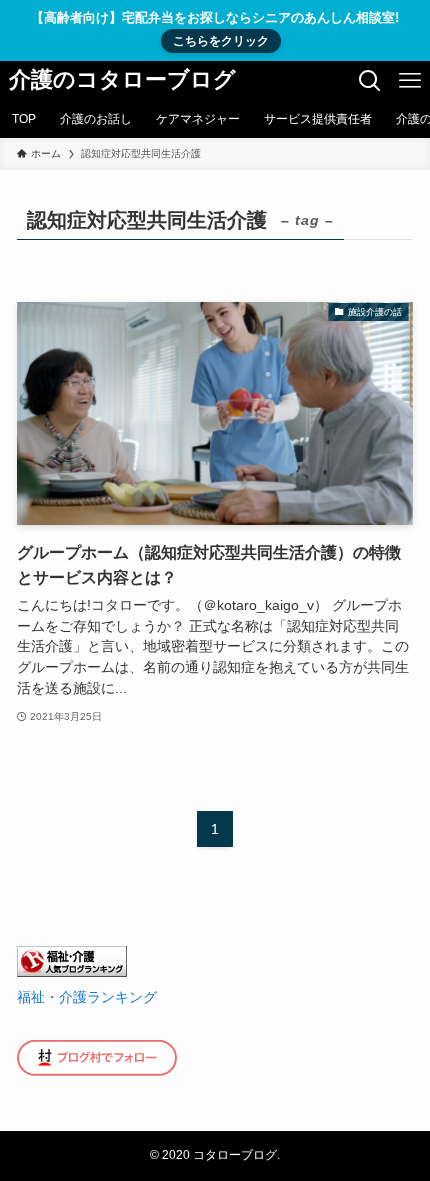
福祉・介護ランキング (87, 997)
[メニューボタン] (410, 81)
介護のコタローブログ (122, 81)
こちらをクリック (221, 41)
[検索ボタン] (370, 81)
